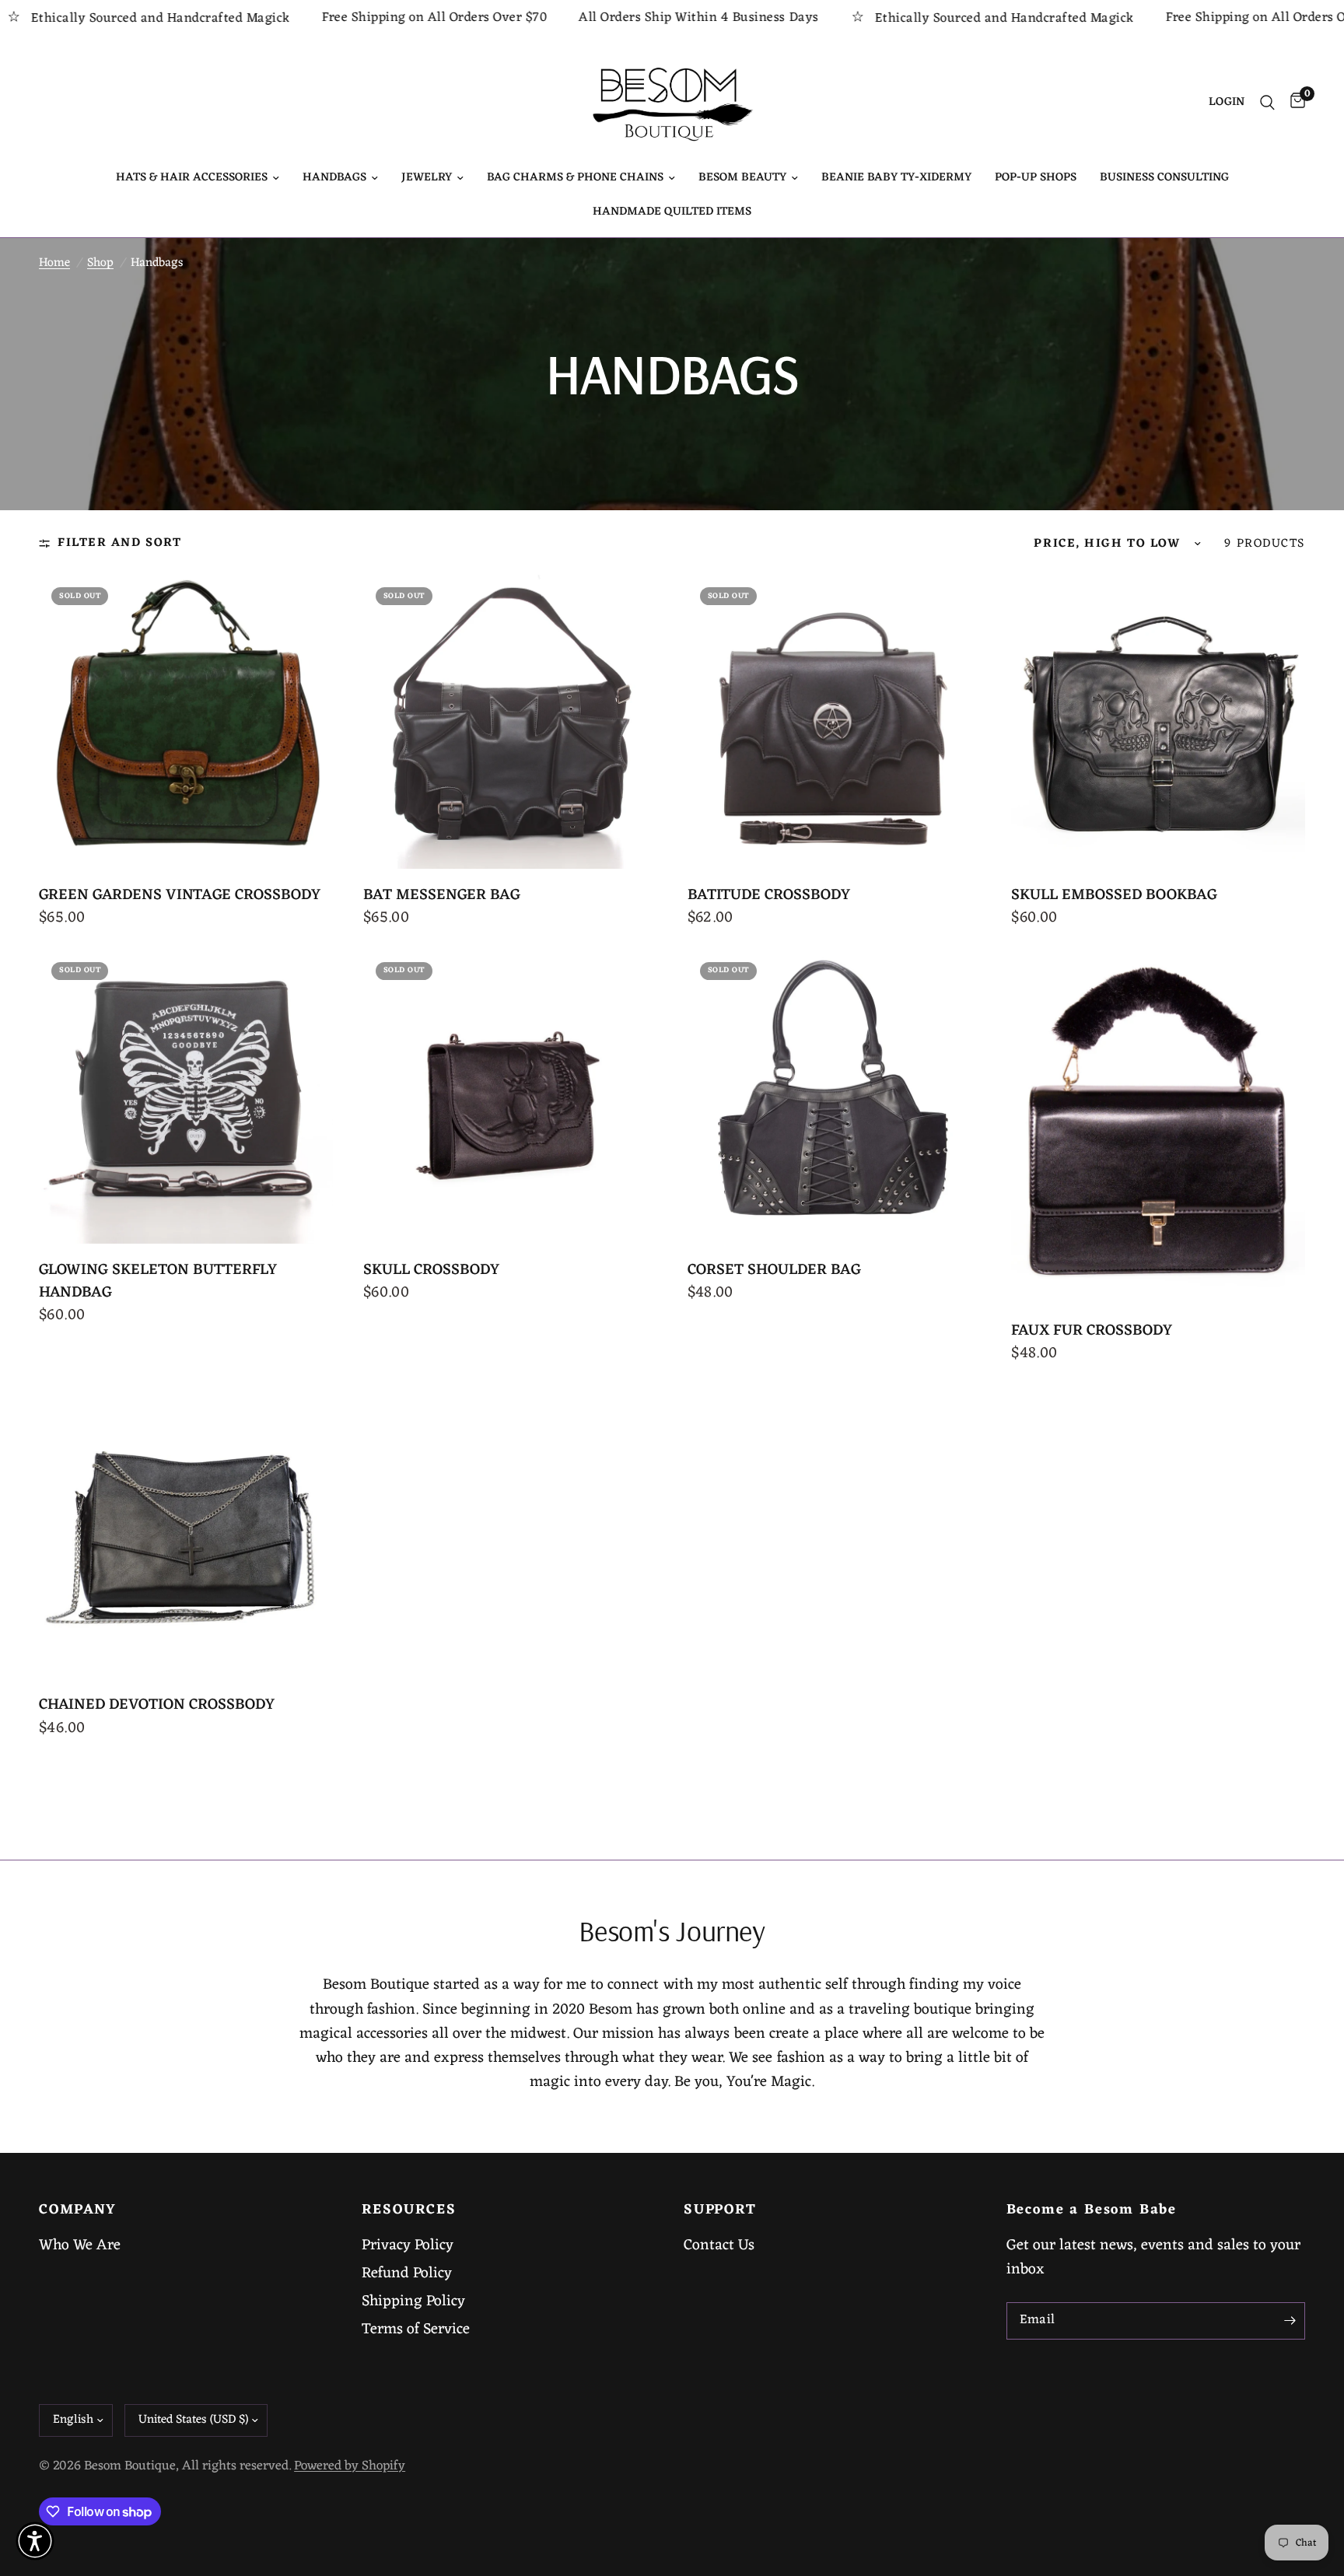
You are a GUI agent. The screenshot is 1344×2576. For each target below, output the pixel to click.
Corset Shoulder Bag (774, 1270)
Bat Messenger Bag (442, 896)
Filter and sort (119, 543)
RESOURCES (409, 2210)
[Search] (1267, 103)
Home (54, 263)
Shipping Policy (413, 2301)
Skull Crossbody (431, 1270)
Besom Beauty (742, 178)
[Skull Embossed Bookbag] (1158, 722)
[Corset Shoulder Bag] (835, 1097)
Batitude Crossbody (769, 896)
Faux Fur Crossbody (1092, 1331)
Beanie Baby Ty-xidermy (896, 178)
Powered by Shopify (350, 2466)
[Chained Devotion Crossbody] (186, 1532)
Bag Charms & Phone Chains (575, 178)
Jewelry (427, 178)
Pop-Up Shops (1036, 178)
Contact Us (719, 2245)
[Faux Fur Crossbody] (1158, 1127)
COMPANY (78, 2210)
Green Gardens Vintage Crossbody (180, 896)
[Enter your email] (1290, 2321)
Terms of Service (416, 2329)
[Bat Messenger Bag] (510, 722)
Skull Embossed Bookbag (1114, 896)
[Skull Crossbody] (510, 1097)
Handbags (334, 178)
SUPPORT (720, 2210)
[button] (35, 2541)
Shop (100, 263)
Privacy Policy (408, 2245)
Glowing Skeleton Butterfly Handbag (158, 1282)
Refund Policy (407, 2273)
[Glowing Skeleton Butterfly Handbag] (186, 1097)
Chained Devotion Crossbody (157, 1705)
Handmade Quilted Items (672, 212)
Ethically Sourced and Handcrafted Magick (881, 18)
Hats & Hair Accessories (192, 178)
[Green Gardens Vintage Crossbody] (186, 722)
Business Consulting (1164, 178)
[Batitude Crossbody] (835, 722)
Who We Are (80, 2245)
